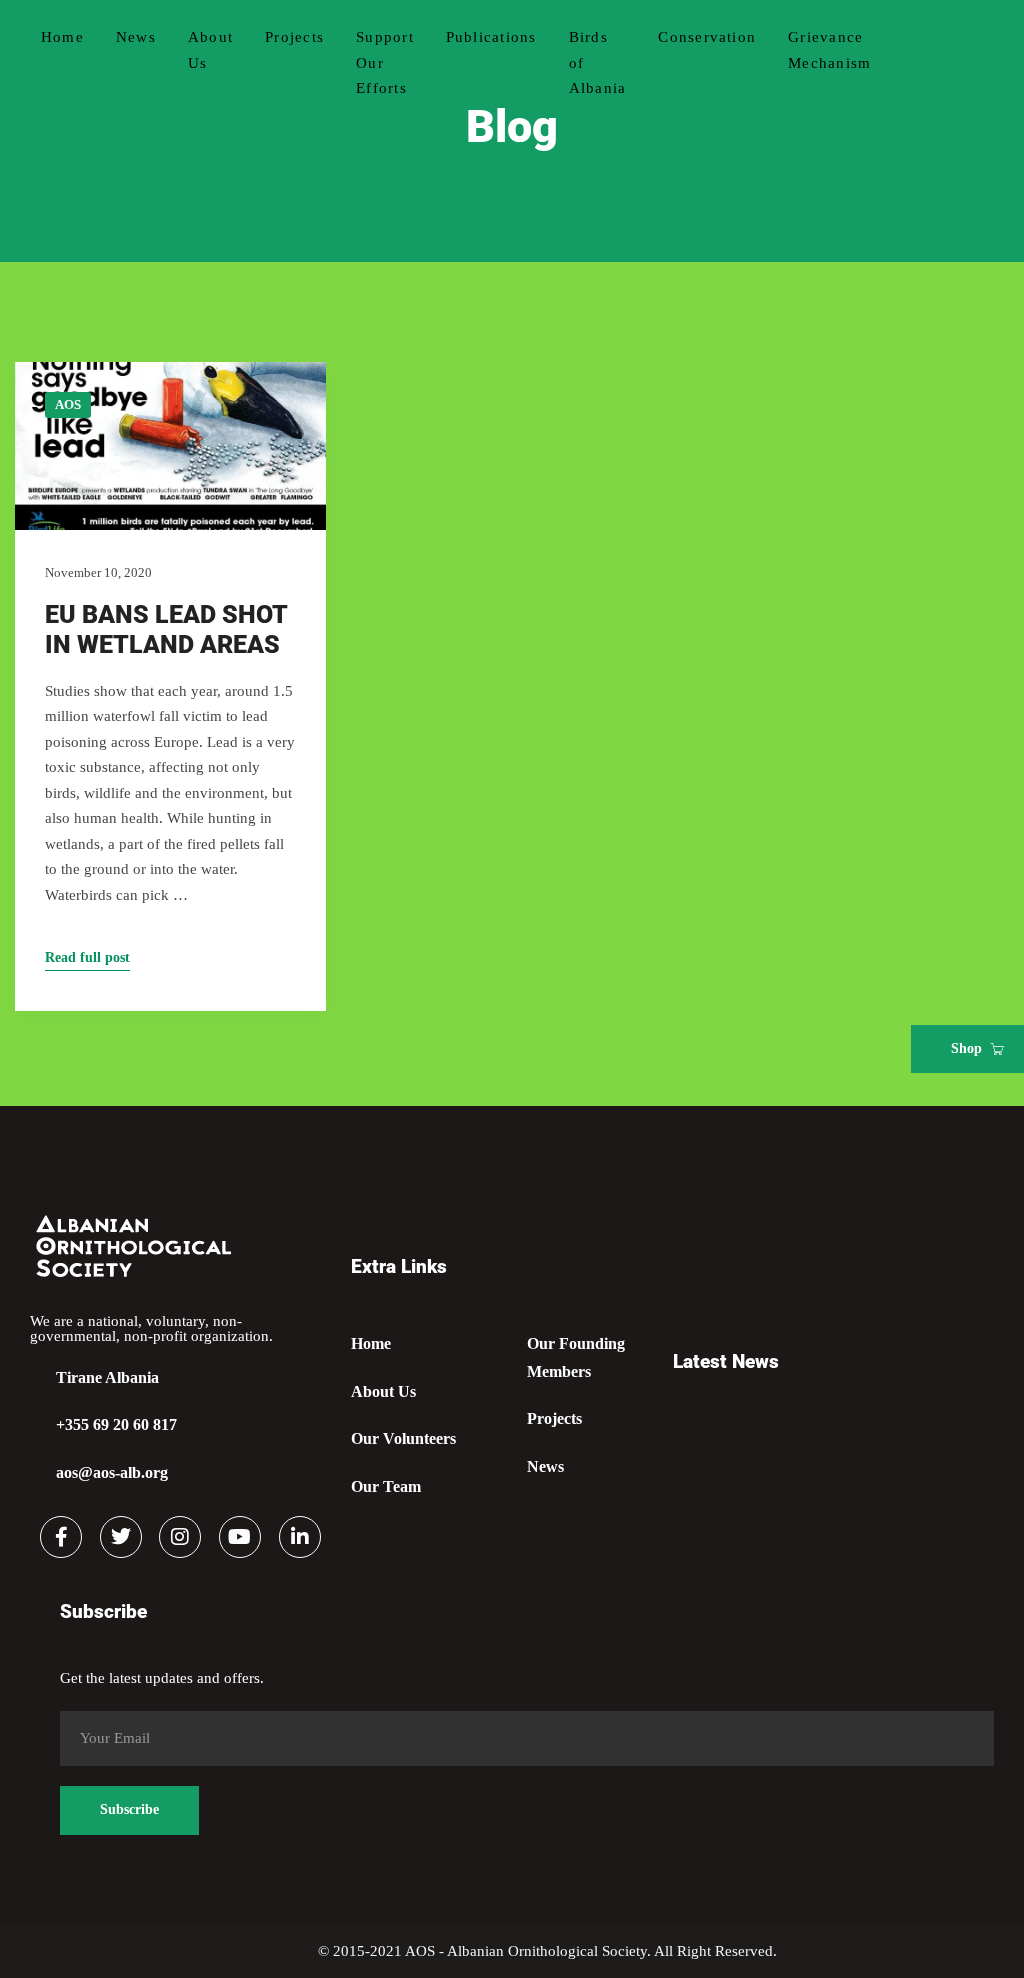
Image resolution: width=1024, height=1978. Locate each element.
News (136, 37)
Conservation (707, 37)
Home (62, 37)
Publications (491, 37)
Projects (294, 37)
